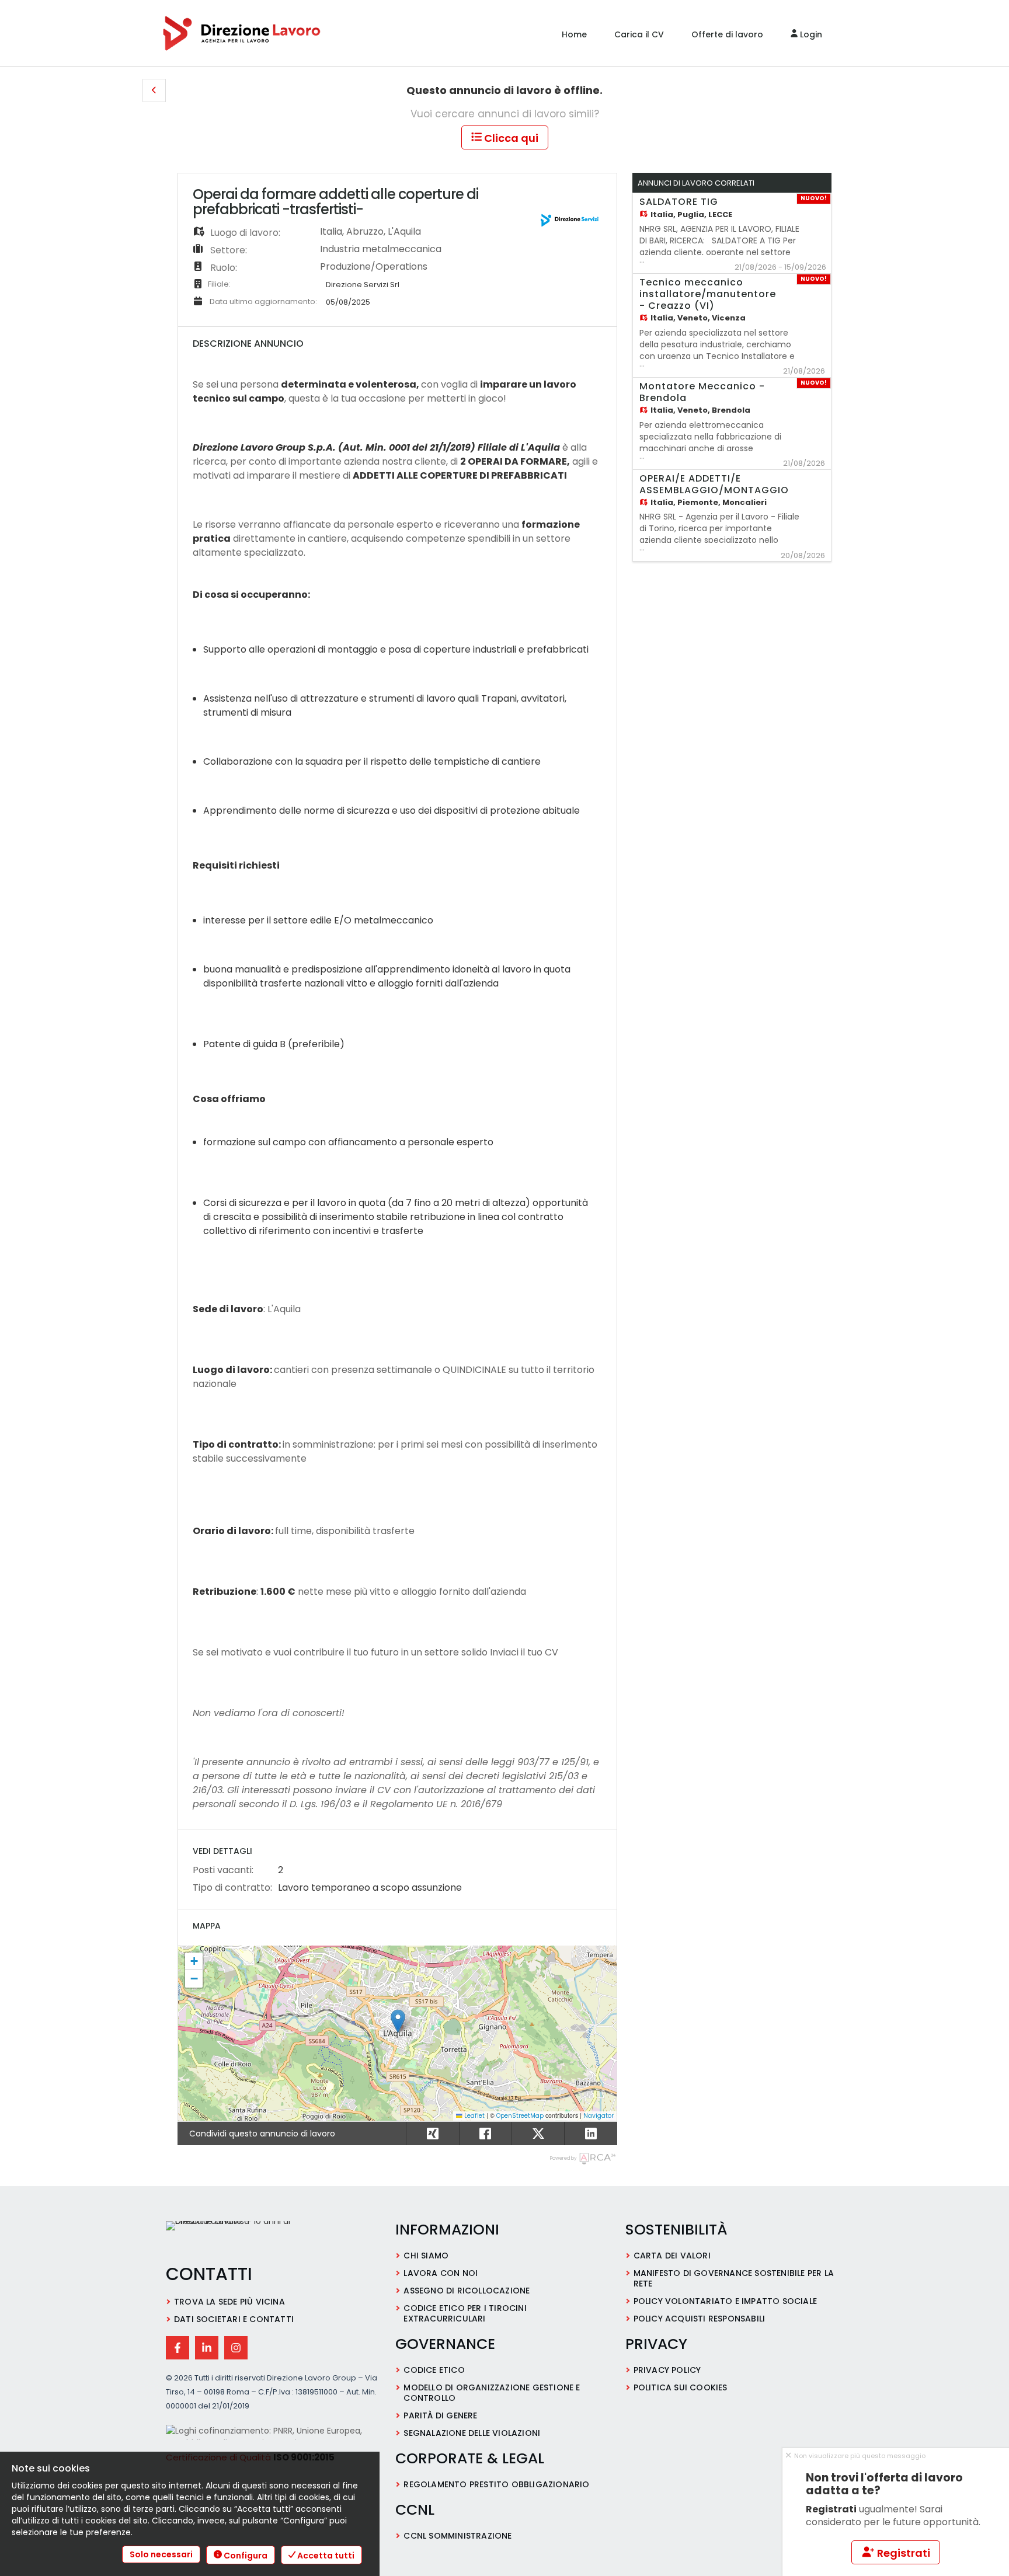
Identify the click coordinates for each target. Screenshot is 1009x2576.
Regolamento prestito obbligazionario (496, 2484)
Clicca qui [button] (510, 138)
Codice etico (434, 2370)
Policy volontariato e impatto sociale (725, 2301)
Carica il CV (639, 34)
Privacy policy (667, 2370)
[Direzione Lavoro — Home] (245, 2237)
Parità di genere (440, 2415)
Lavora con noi (441, 2273)
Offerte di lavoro (727, 34)
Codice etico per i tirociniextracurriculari (465, 2313)
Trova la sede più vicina (229, 2302)
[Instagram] (236, 2348)
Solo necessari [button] (161, 2554)
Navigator (599, 2116)
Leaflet (474, 2116)
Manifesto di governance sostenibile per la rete (734, 2278)
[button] (154, 90)
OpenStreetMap (520, 2116)
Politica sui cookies (681, 2387)
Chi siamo (426, 2256)
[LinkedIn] (207, 2348)
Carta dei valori (672, 2256)
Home (574, 34)
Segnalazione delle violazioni (472, 2433)
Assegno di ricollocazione (467, 2291)
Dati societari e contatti (234, 2319)
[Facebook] (178, 2348)
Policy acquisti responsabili (700, 2319)
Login (810, 34)
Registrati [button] (902, 2553)
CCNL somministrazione (457, 2536)
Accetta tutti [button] (325, 2556)
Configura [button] (245, 2556)
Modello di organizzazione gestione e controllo (492, 2393)
